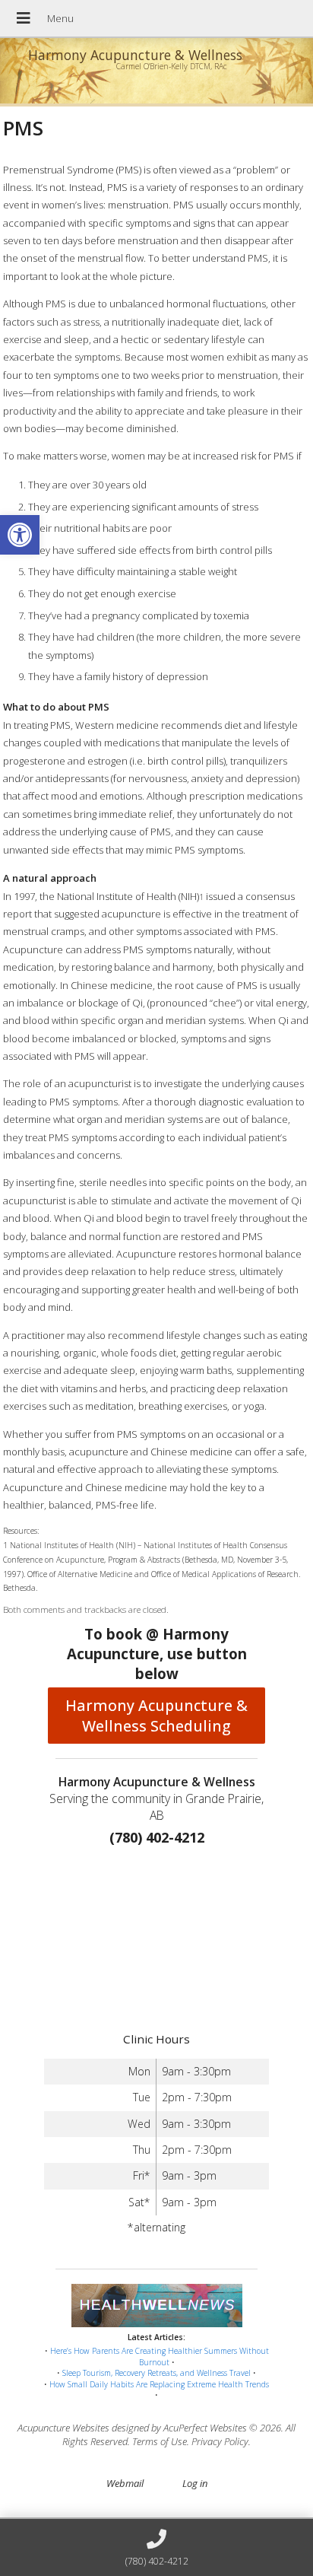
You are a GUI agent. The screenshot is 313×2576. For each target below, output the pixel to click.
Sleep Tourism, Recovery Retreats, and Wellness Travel (156, 2373)
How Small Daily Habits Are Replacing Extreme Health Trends (159, 2384)
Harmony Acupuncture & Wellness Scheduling (156, 1716)
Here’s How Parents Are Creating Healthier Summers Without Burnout (160, 2357)
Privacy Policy (220, 2441)
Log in (195, 2483)
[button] (20, 535)
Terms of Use (160, 2441)
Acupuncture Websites (63, 2428)
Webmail (125, 2483)
